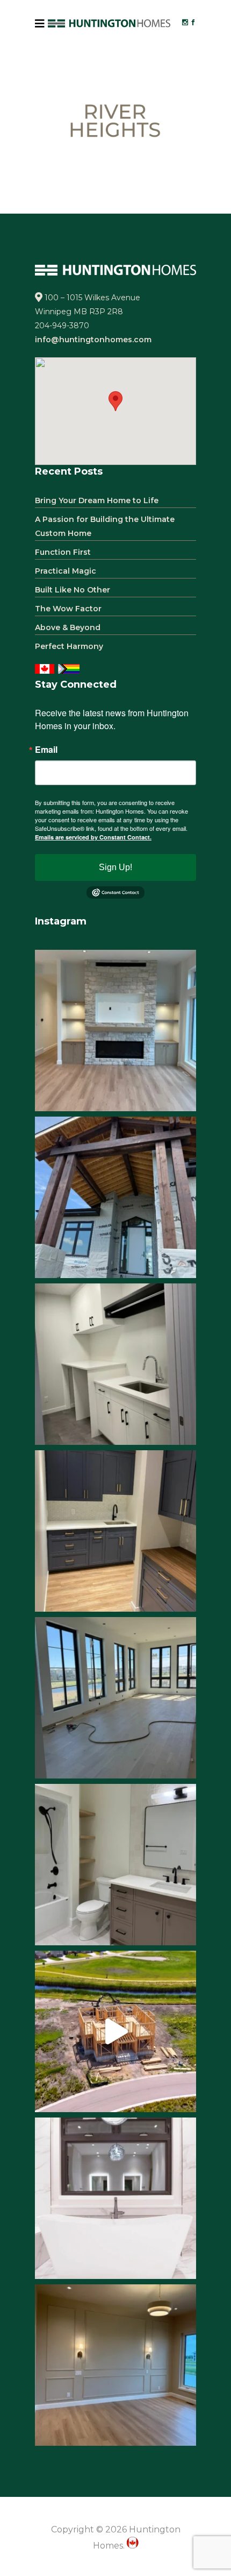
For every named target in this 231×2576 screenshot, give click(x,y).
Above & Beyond (68, 627)
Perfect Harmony (69, 646)
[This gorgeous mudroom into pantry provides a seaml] (115, 1531)
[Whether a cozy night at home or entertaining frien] (115, 1031)
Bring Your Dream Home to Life (97, 500)
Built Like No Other (73, 590)
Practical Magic (66, 571)
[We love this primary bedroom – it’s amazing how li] (115, 2365)
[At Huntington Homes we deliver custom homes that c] (115, 2031)
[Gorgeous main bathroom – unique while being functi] (115, 1865)
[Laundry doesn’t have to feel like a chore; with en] (115, 1364)
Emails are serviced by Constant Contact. (93, 837)
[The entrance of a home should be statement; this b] (115, 1197)
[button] (115, 401)
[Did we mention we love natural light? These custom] (115, 1698)
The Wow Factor (68, 609)
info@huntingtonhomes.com (93, 340)
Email (46, 750)
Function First (63, 552)
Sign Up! (115, 867)
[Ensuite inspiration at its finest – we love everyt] (115, 2198)
